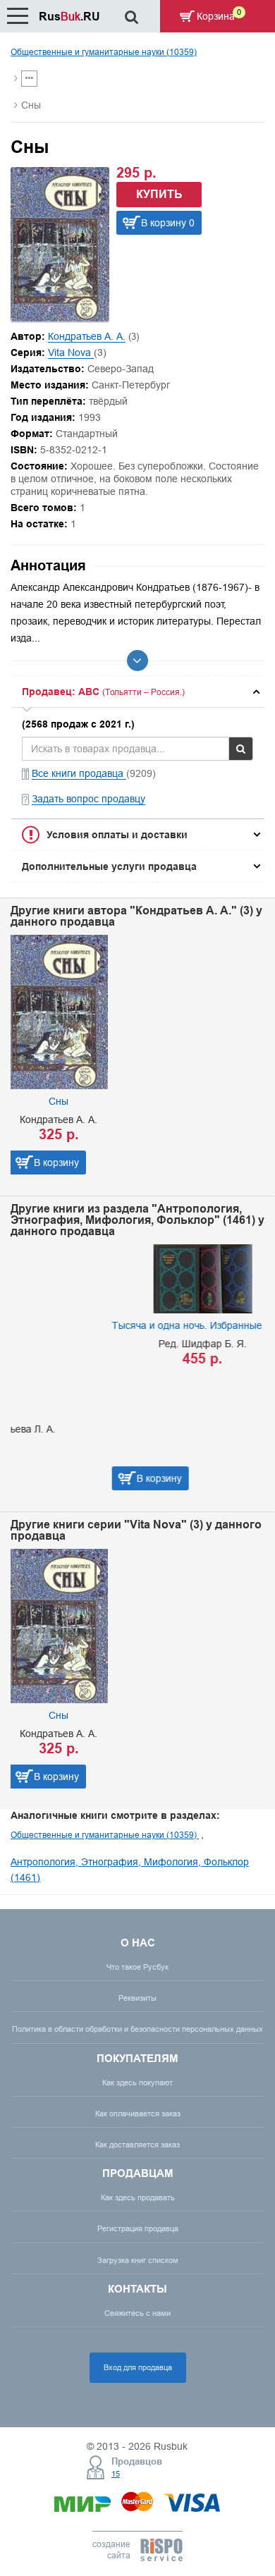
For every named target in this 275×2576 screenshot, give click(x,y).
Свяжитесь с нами (137, 2313)
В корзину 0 (168, 223)
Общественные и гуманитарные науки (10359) (104, 52)
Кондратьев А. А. (87, 336)
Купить (159, 194)
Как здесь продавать (138, 2197)
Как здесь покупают (137, 2083)
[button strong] (137, 692)
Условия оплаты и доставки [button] (117, 835)
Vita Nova (71, 352)
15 (116, 2474)
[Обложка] (60, 318)
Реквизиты (137, 1998)
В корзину (56, 1163)
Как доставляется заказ (137, 2145)
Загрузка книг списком (138, 2260)
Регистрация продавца (138, 2228)
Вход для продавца (138, 2367)
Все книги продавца (79, 773)
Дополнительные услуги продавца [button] (109, 866)
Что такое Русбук (137, 1967)
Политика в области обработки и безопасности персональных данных (137, 2029)
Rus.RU (69, 17)
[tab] (137, 692)
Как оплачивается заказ (138, 2114)
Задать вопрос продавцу (88, 799)
